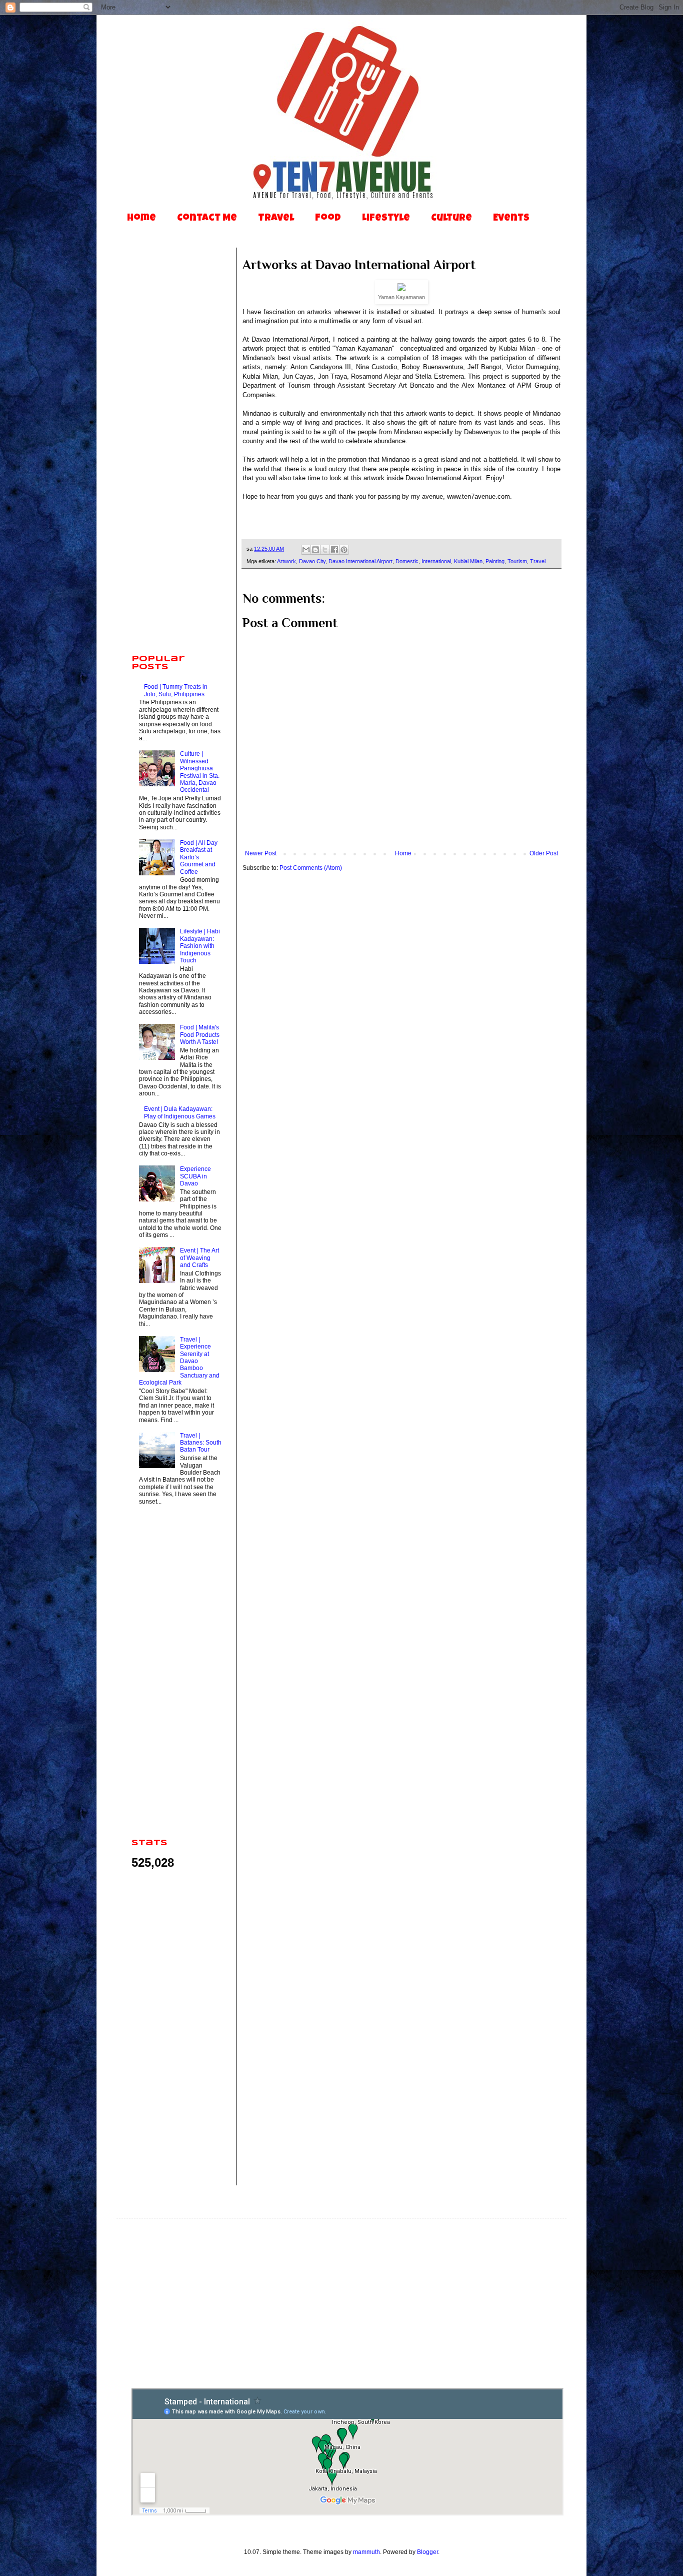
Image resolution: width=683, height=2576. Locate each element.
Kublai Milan (468, 561)
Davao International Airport (360, 561)
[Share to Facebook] (334, 550)
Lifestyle (386, 219)
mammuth (366, 2552)
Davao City (312, 561)
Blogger (427, 2552)
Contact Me (207, 219)
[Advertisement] (176, 490)
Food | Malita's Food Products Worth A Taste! (200, 1035)
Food (328, 219)
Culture (451, 219)
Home (141, 219)
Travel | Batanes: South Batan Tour (201, 1443)
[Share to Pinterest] (344, 550)
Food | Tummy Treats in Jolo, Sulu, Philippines (176, 690)
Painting (495, 561)
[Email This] (306, 550)
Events (511, 219)
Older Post (544, 853)
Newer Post (261, 853)
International (436, 561)
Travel (276, 219)
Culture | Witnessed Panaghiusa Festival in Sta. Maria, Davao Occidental (200, 772)
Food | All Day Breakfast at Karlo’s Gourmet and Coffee (199, 857)
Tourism (517, 561)
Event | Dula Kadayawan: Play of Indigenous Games (180, 1112)
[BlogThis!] (315, 550)
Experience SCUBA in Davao (195, 1176)
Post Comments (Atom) (311, 868)
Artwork (286, 561)
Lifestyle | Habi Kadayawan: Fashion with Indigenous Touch (200, 946)
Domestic (407, 561)
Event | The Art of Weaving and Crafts (199, 1258)
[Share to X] (325, 550)
